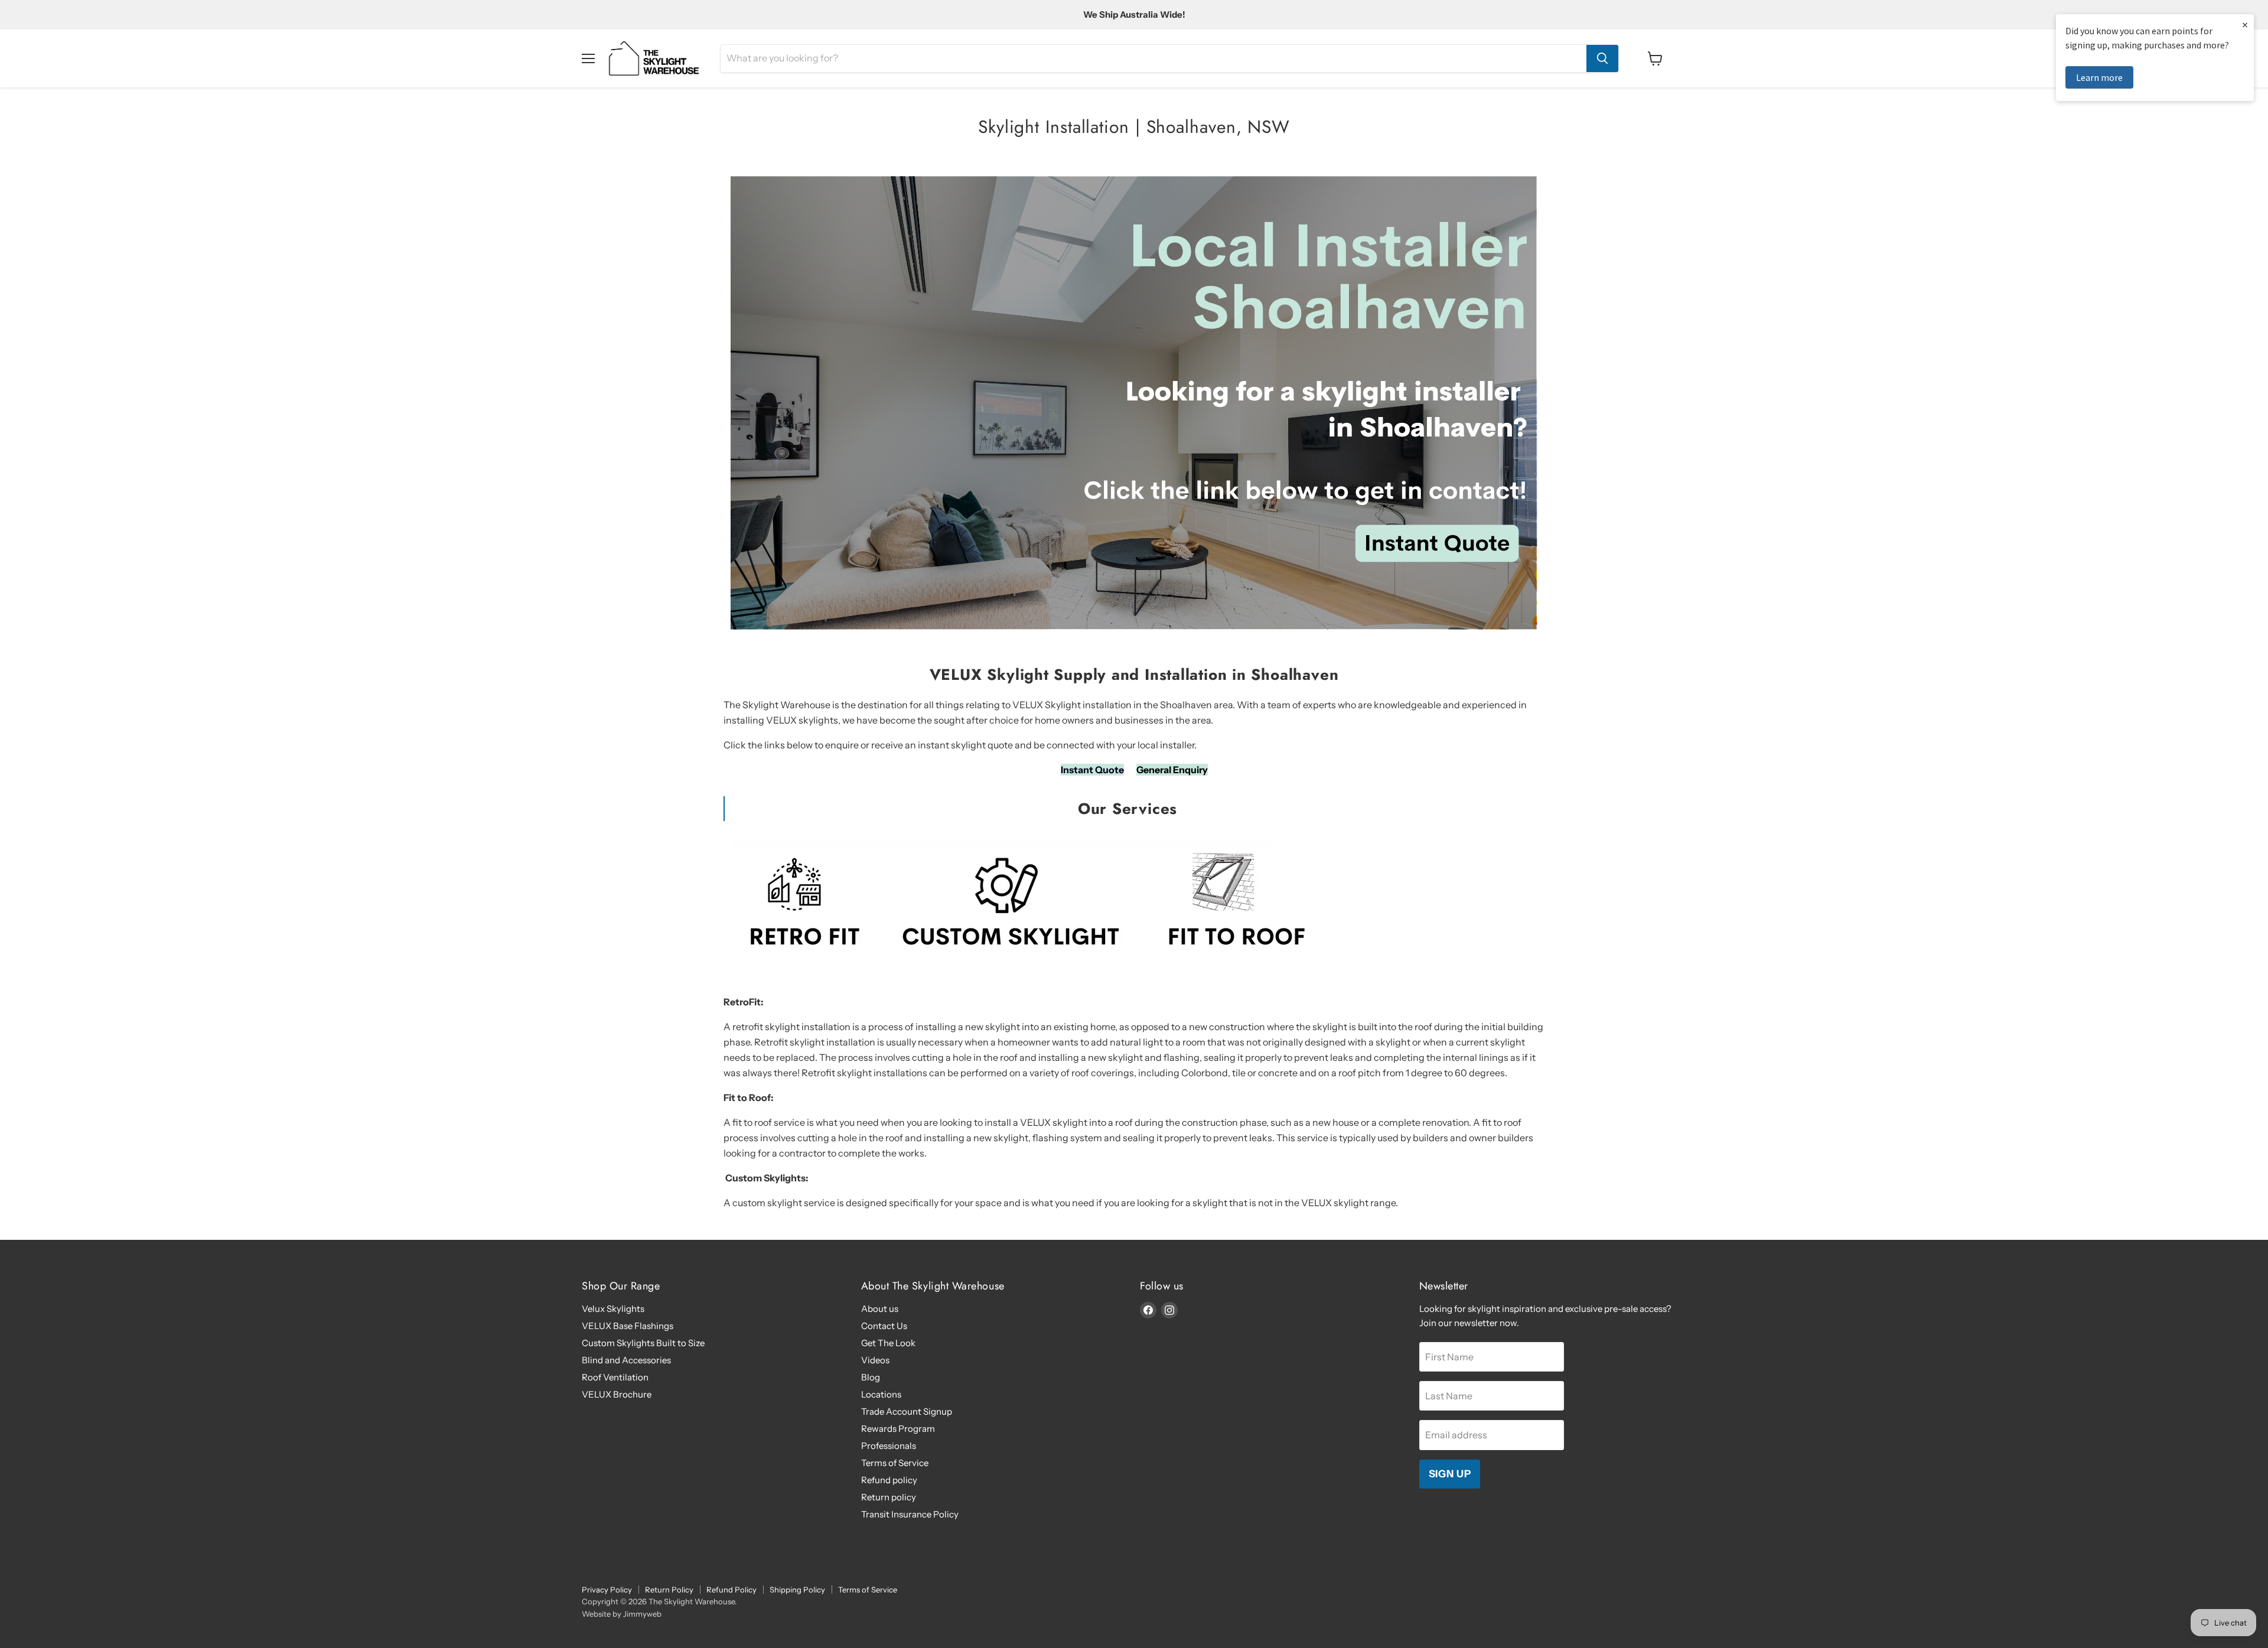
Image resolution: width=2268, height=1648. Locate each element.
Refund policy (889, 1480)
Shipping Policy (797, 1590)
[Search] (1602, 58)
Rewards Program (898, 1429)
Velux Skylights (613, 1309)
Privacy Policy (607, 1590)
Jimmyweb (642, 1614)
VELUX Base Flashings (628, 1326)
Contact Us (884, 1326)
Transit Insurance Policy (910, 1514)
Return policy (889, 1497)
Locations (881, 1394)
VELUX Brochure (617, 1394)
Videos (875, 1360)
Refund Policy (731, 1590)
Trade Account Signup (907, 1411)
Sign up (1450, 1474)
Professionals (889, 1446)
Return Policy (669, 1590)
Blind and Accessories (626, 1360)
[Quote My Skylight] (1134, 636)
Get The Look (888, 1343)
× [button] (2245, 25)
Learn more (2099, 77)
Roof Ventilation (615, 1377)
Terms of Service (895, 1463)
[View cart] (1655, 58)
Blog (871, 1377)
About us (880, 1309)
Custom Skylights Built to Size (643, 1343)
